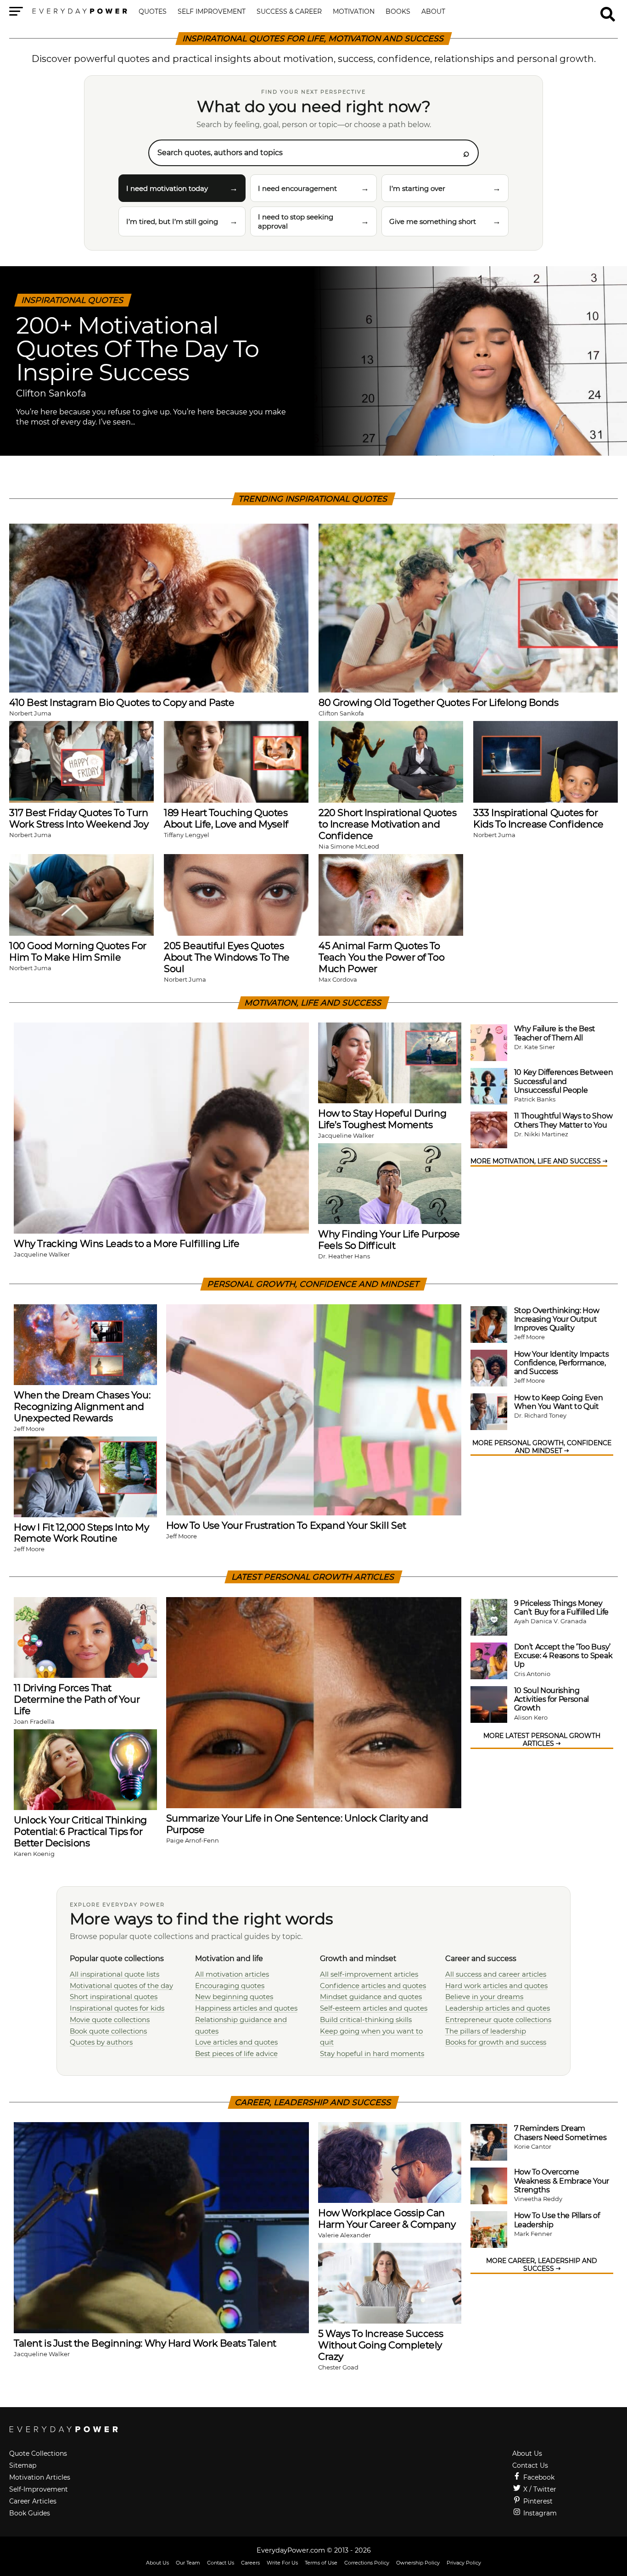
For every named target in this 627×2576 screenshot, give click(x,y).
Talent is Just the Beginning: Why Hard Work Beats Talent (145, 2343)
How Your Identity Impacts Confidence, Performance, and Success (562, 1363)
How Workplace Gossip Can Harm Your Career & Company (387, 2218)
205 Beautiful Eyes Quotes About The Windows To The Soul (227, 957)
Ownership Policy (418, 2563)
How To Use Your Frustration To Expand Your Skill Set (286, 1525)
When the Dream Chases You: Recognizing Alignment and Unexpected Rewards (82, 1406)
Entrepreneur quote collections (498, 2020)
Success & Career (289, 12)
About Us (527, 2453)
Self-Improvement (39, 2489)
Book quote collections (108, 2031)
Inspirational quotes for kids (117, 2008)
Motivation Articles (40, 2477)
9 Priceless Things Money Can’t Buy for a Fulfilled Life (561, 1608)
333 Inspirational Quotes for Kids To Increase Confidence (538, 818)
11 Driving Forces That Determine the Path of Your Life (77, 1699)
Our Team (188, 2563)
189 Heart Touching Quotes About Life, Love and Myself (226, 818)
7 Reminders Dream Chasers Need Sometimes (560, 2133)
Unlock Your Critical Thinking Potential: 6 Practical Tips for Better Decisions (80, 1831)
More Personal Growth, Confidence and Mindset (542, 1447)
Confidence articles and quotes (373, 1986)
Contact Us (530, 2465)
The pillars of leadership (486, 2031)
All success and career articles (496, 1974)
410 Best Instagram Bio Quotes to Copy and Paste (122, 702)
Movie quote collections (110, 2020)
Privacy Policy (464, 2563)
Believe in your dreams (484, 1997)
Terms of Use (321, 2563)
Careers (250, 2563)
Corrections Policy (367, 2563)
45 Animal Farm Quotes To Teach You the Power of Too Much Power (381, 957)
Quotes (153, 12)
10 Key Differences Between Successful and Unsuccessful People (564, 1081)
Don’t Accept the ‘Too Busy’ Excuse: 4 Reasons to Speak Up (563, 1656)
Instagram (539, 2513)
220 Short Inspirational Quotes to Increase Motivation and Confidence (388, 824)
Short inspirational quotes (114, 1997)
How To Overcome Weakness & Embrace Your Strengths (562, 2181)
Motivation (354, 12)
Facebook (538, 2477)
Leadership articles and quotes (498, 2008)
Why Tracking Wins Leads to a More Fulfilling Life (127, 1243)
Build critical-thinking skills (366, 2020)
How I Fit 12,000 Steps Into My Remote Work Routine (81, 1533)
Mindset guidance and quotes (371, 1997)
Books (398, 12)
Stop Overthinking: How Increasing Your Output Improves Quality (557, 1319)
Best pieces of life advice (236, 2054)
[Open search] (608, 10)
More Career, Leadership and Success (542, 2265)
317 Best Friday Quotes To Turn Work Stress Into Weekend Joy (79, 818)
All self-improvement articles (369, 1974)
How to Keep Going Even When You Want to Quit (559, 1402)
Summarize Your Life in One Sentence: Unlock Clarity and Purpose (297, 1824)
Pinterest (537, 2501)
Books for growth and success (496, 2042)
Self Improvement (212, 12)
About (433, 12)
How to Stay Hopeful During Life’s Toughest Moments (382, 1119)
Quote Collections (38, 2453)
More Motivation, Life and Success (537, 1161)
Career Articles (33, 2501)
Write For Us (282, 2563)
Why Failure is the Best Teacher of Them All (555, 1033)
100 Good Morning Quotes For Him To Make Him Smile (78, 951)
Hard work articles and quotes (496, 1986)
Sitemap (23, 2465)
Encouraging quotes (230, 1986)
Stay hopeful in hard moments (372, 2054)
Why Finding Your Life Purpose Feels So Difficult (389, 1240)
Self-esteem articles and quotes (374, 2008)
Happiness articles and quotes (246, 2008)
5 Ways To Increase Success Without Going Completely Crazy (381, 2345)
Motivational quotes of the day (121, 1986)
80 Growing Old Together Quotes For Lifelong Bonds (439, 702)
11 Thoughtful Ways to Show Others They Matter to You (563, 1120)
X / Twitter (539, 2489)
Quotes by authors (101, 2042)
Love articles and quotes (236, 2042)
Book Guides (30, 2513)
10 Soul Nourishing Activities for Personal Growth (552, 1699)
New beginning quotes (234, 1997)
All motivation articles (232, 1974)
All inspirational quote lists (115, 1974)
